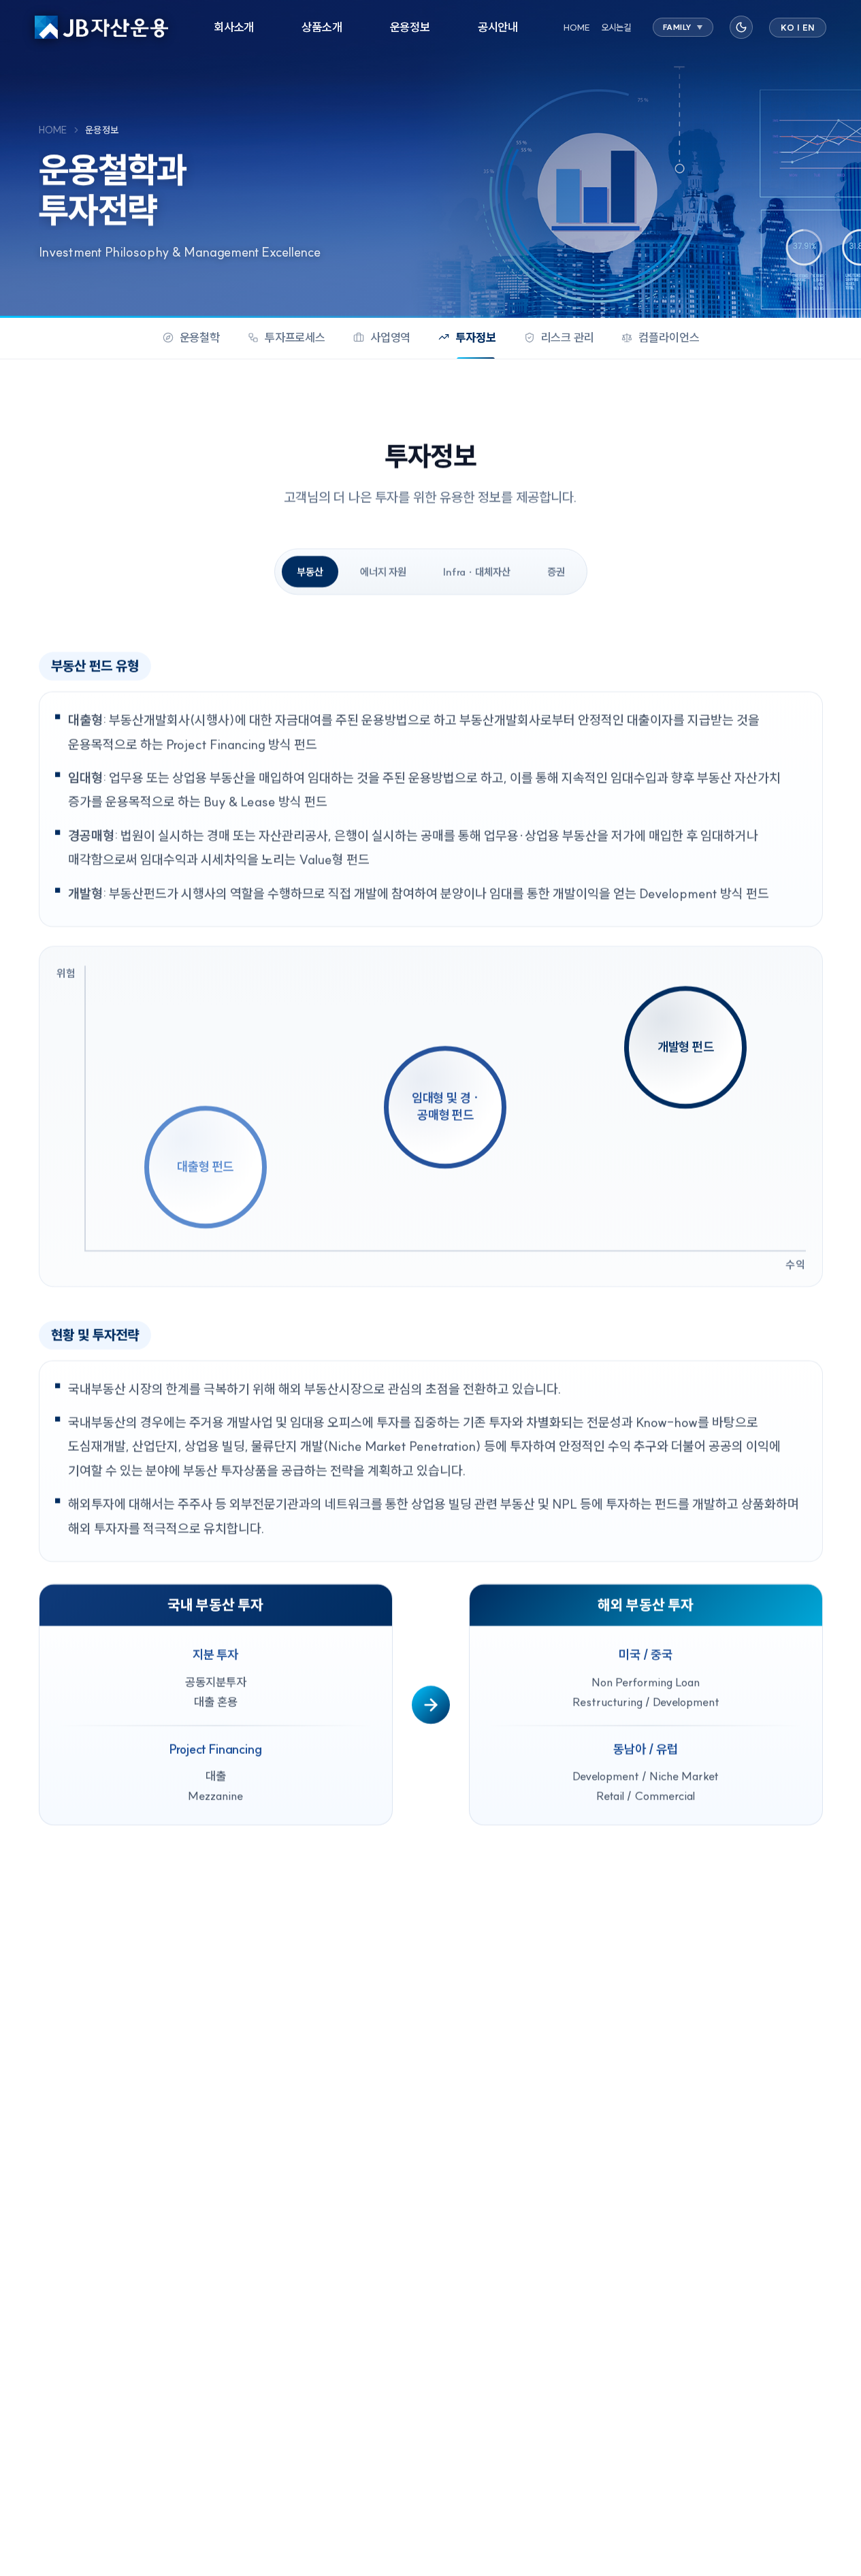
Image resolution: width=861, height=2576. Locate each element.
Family (683, 27)
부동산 (310, 572)
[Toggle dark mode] (741, 27)
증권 (556, 572)
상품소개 (322, 27)
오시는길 (616, 27)
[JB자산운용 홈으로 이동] (101, 27)
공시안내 (498, 27)
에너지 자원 (383, 572)
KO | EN (798, 28)
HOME (577, 27)
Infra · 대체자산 (477, 572)
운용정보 (410, 27)
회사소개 (234, 27)
